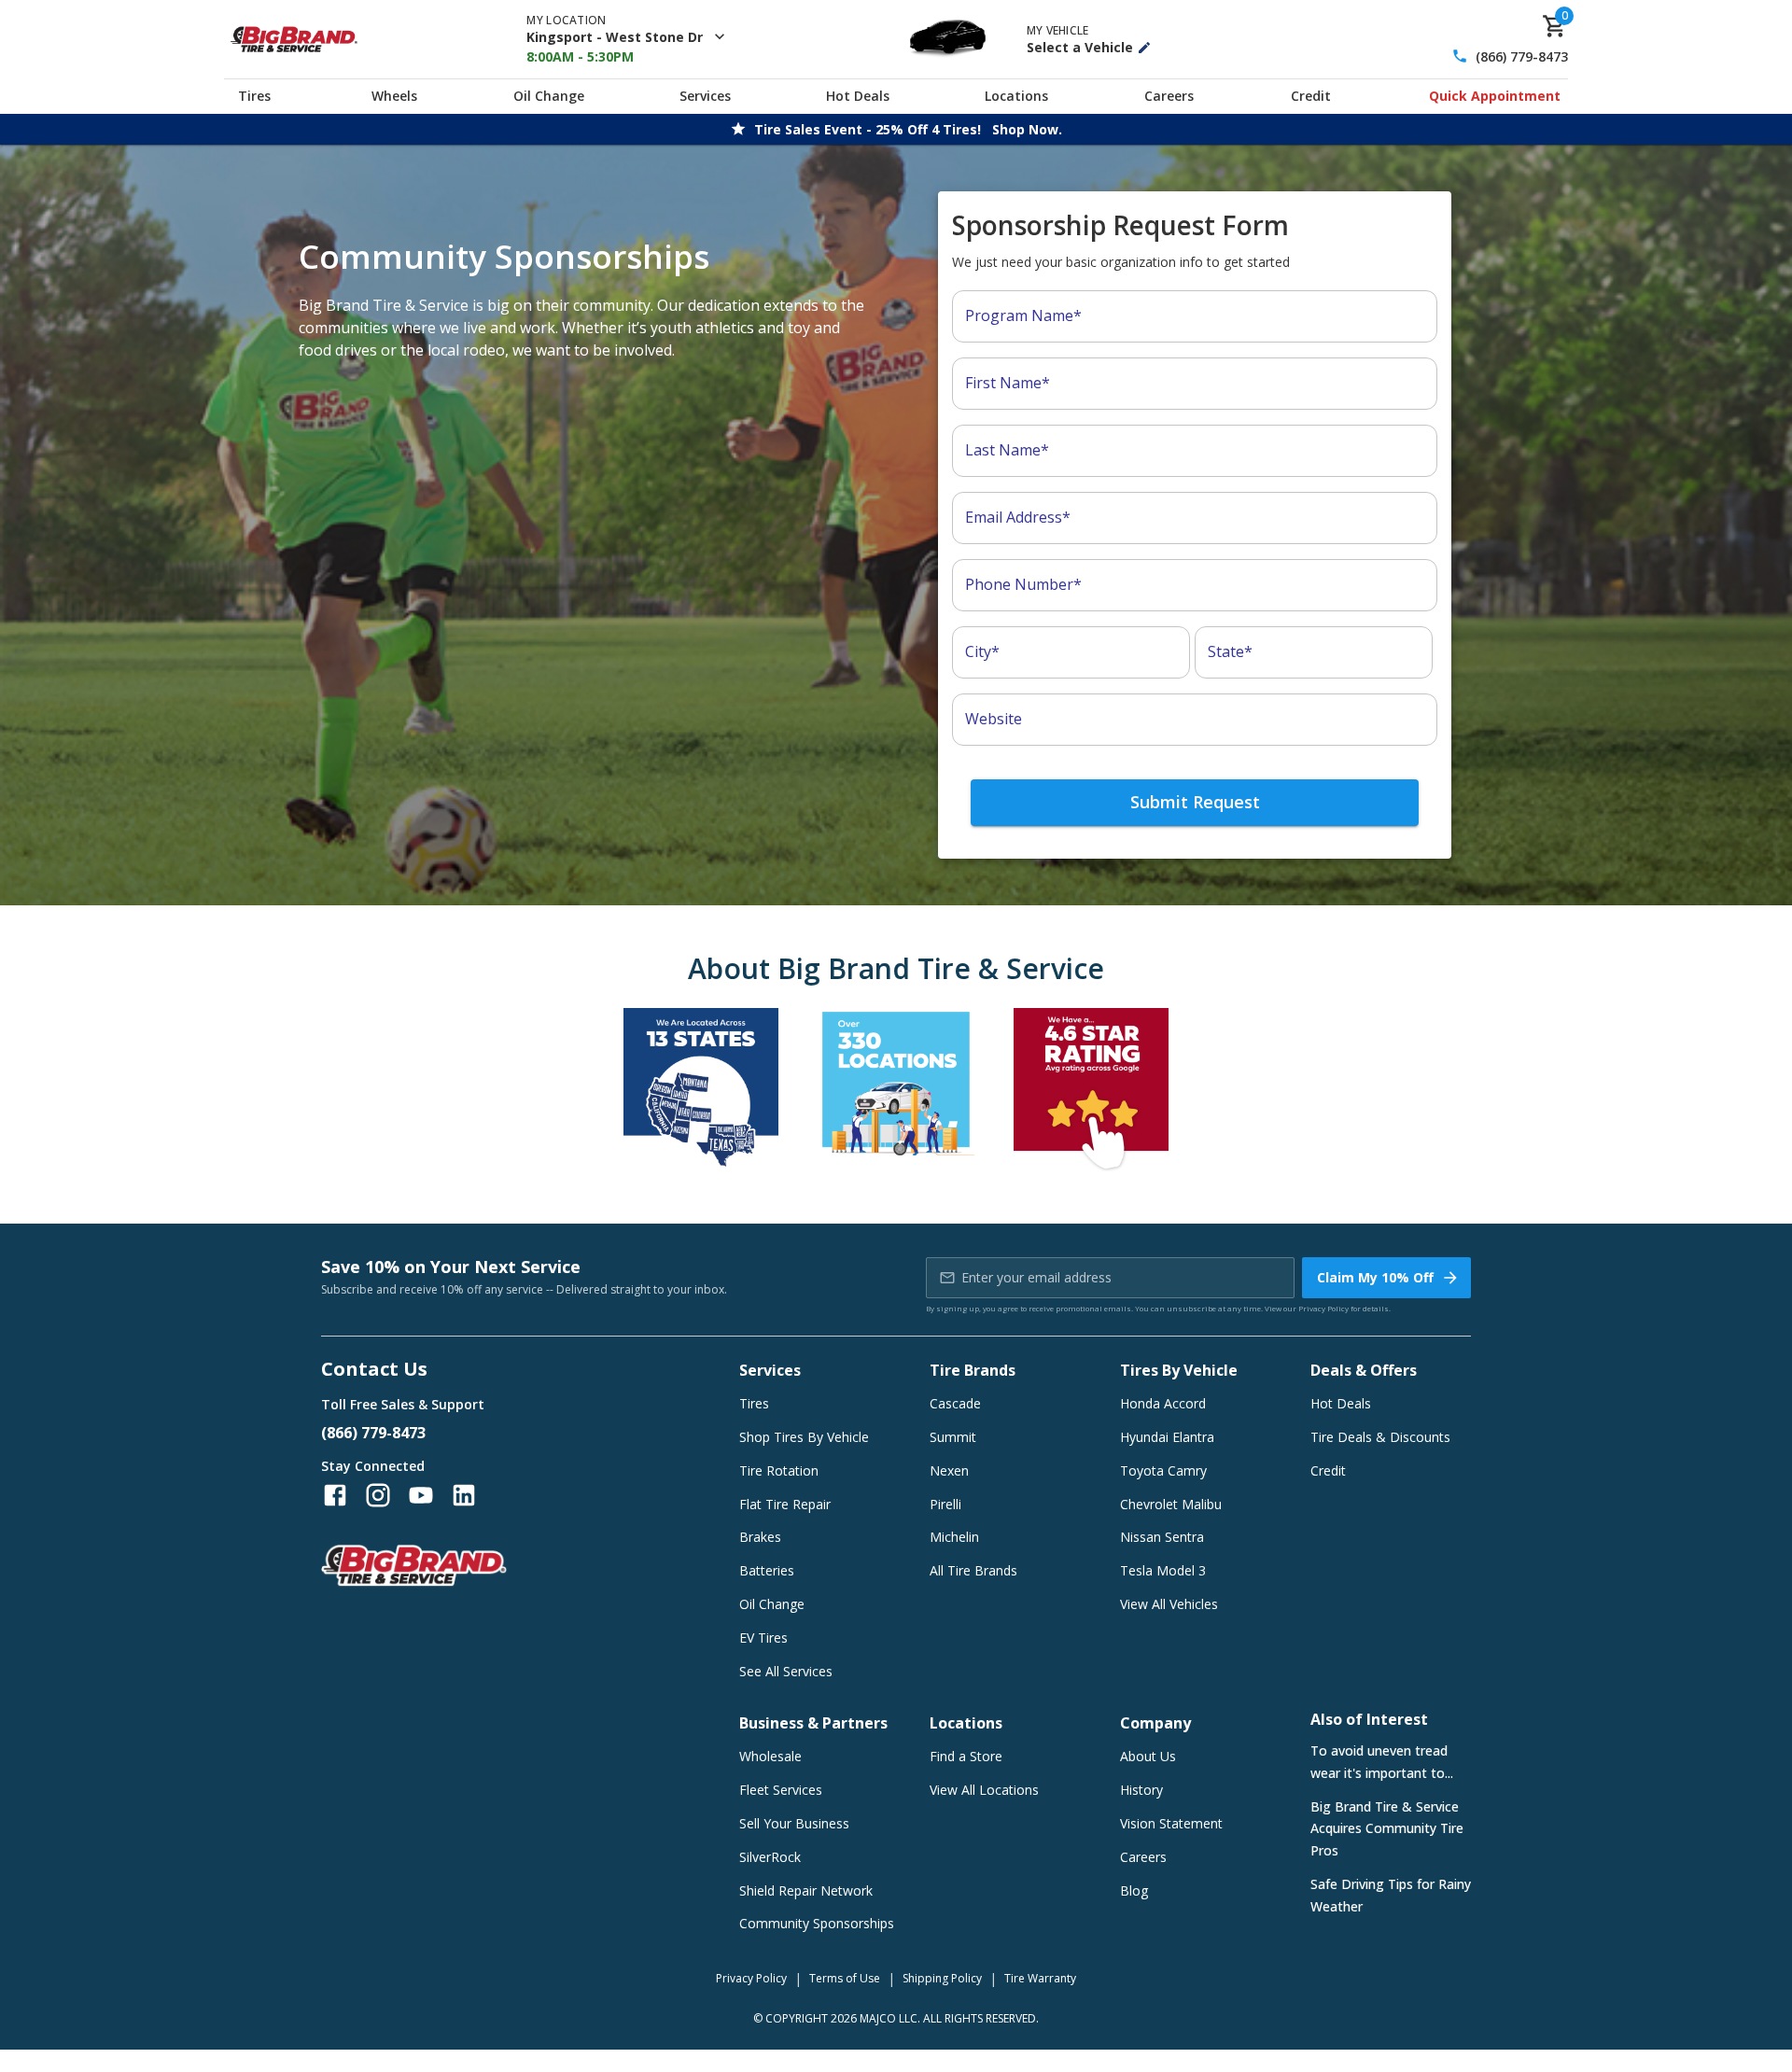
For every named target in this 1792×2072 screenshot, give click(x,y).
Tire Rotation (779, 1470)
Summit (953, 1437)
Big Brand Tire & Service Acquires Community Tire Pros (1387, 1829)
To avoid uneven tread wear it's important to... (1382, 1762)
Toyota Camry (1163, 1470)
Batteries (767, 1570)
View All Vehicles (1169, 1604)
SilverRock (770, 1857)
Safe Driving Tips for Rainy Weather (1391, 1895)
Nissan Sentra (1162, 1537)
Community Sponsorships (817, 1923)
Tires (254, 96)
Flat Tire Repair (785, 1504)
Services (705, 96)
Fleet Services (781, 1790)
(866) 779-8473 (1522, 56)
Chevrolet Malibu (1171, 1504)
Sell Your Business (794, 1823)
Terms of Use (845, 1978)
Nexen (949, 1470)
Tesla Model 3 (1163, 1570)
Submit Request (1195, 802)
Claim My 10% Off (1375, 1277)
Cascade (955, 1403)
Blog (1134, 1890)
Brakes (760, 1537)
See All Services (786, 1671)
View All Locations (984, 1790)
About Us (1148, 1756)
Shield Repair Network (806, 1890)
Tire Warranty (1040, 1978)
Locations (1016, 96)
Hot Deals (858, 96)
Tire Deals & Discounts (1380, 1437)
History (1141, 1790)
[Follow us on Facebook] (335, 1495)
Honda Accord (1163, 1403)
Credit (1311, 96)
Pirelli (945, 1504)
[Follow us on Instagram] (378, 1495)
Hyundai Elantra (1167, 1437)
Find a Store (966, 1756)
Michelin (954, 1537)
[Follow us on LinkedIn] (464, 1495)
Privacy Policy (1323, 1308)
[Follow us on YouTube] (421, 1495)
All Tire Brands (973, 1570)
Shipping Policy (942, 1978)
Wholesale (770, 1756)
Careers (1169, 96)
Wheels (394, 96)
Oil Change (549, 96)
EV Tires (763, 1638)
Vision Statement (1171, 1823)
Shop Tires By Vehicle (804, 1437)
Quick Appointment (1495, 96)
